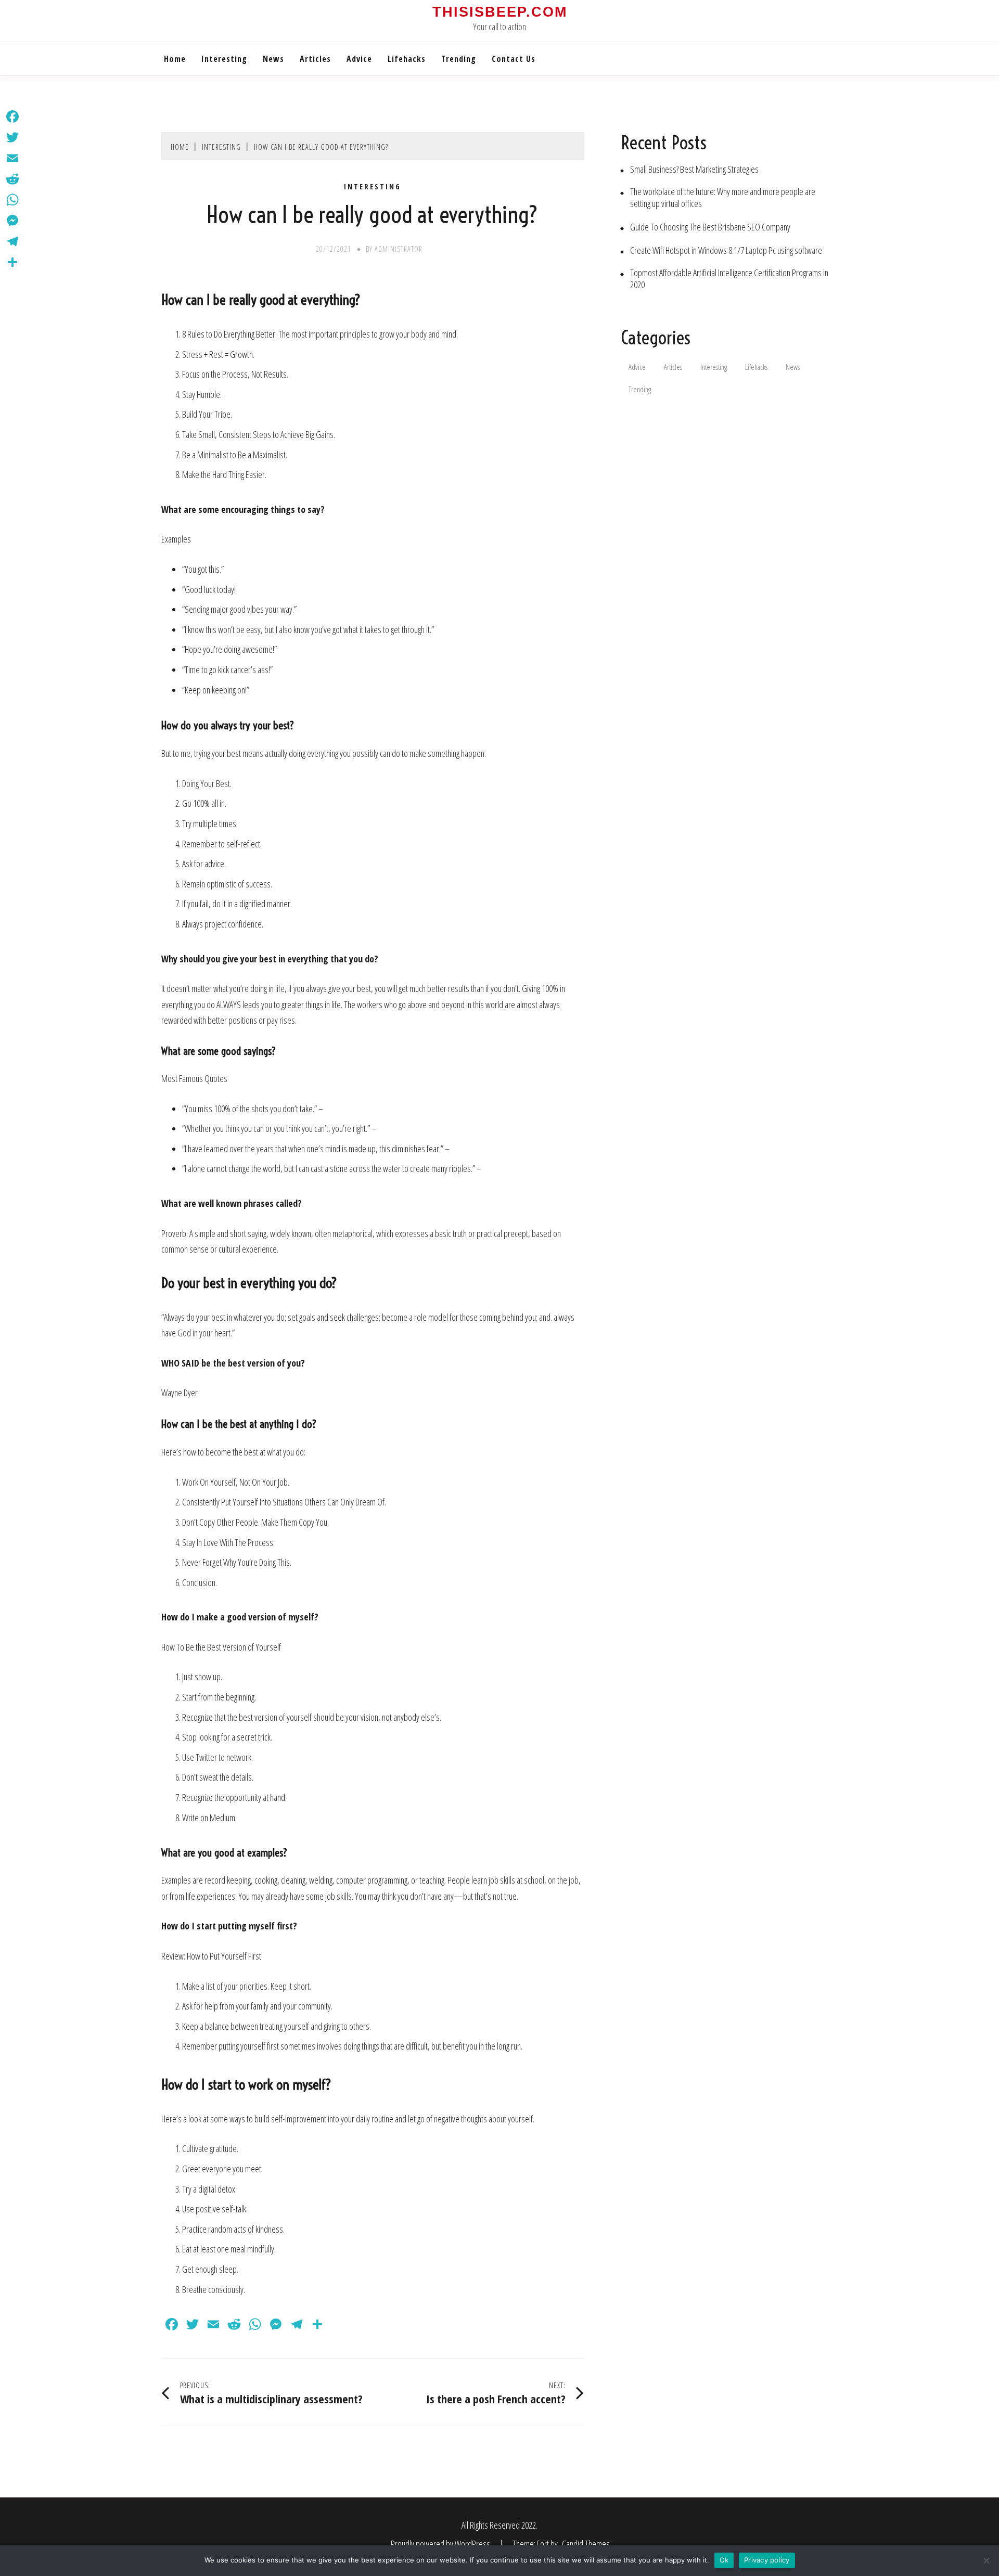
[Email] (12, 158)
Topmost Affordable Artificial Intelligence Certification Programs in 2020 (729, 279)
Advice (359, 59)
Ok (724, 2560)
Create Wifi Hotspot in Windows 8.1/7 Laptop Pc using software (726, 250)
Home (175, 59)
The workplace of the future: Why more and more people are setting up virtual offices (723, 198)
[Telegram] (12, 241)
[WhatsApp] (12, 200)
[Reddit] (12, 179)
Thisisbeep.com (500, 12)
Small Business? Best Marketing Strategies (694, 169)
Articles (315, 59)
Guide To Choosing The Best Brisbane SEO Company (710, 227)
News (273, 59)
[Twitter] (12, 137)
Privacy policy (767, 2560)
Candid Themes (586, 2544)
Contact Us (514, 59)
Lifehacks (407, 59)
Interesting (224, 59)
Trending (459, 59)
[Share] (12, 262)
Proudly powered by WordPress (441, 2544)
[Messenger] (12, 221)
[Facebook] (12, 117)
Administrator (399, 249)
